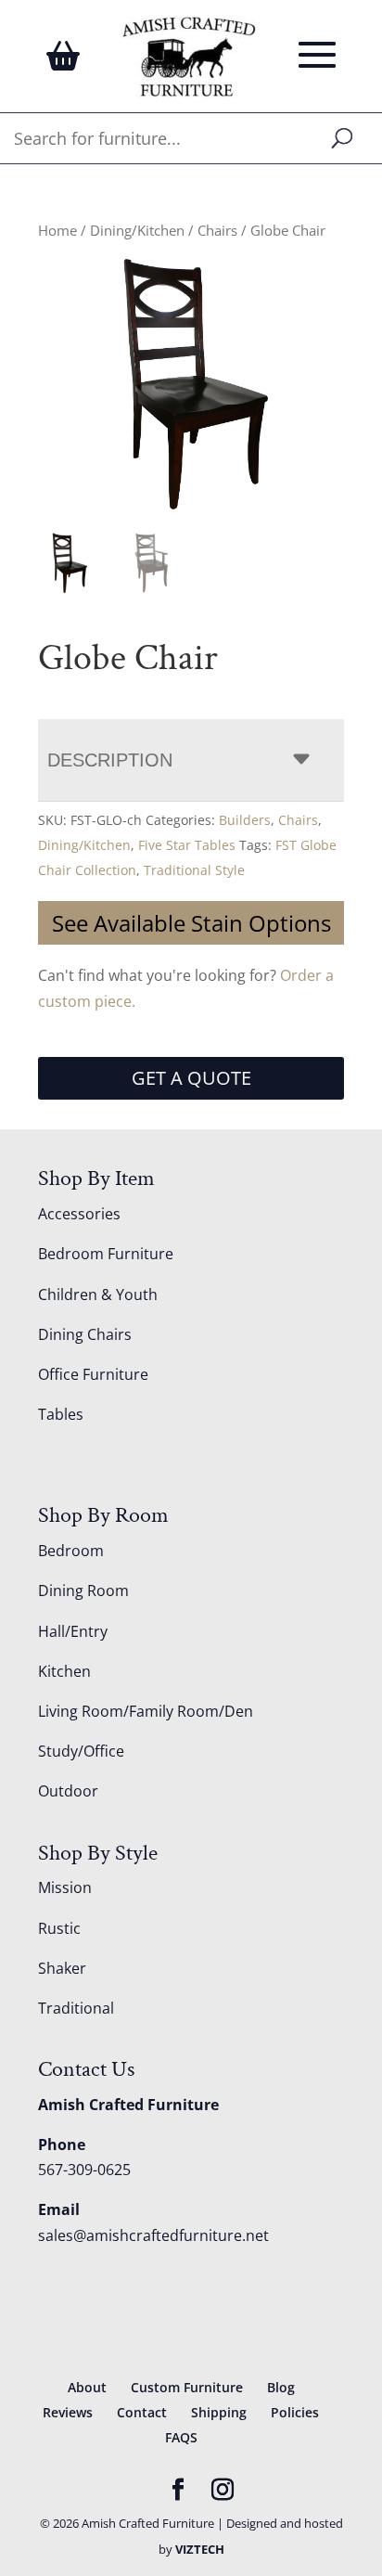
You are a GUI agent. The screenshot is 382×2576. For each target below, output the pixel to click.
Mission (65, 1887)
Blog (281, 2387)
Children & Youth (98, 1294)
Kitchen (64, 1671)
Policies (295, 2412)
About (87, 2387)
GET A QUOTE (191, 1078)
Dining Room (83, 1591)
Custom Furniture (187, 2387)
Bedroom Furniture (106, 1254)
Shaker (62, 1968)
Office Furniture (93, 1374)
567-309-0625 (84, 2170)
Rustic (59, 1928)
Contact (142, 2412)
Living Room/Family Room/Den (146, 1711)
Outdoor (68, 1791)
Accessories (79, 1214)
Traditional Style (194, 870)
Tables (61, 1414)
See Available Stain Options (191, 923)
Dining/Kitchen (137, 230)
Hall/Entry (73, 1631)
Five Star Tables (187, 845)
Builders (245, 820)
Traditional (76, 2008)
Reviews (68, 2412)
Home (57, 230)
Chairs (217, 230)
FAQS (181, 2437)
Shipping (219, 2412)
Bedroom (71, 1551)
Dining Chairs (85, 1334)
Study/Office (81, 1751)
